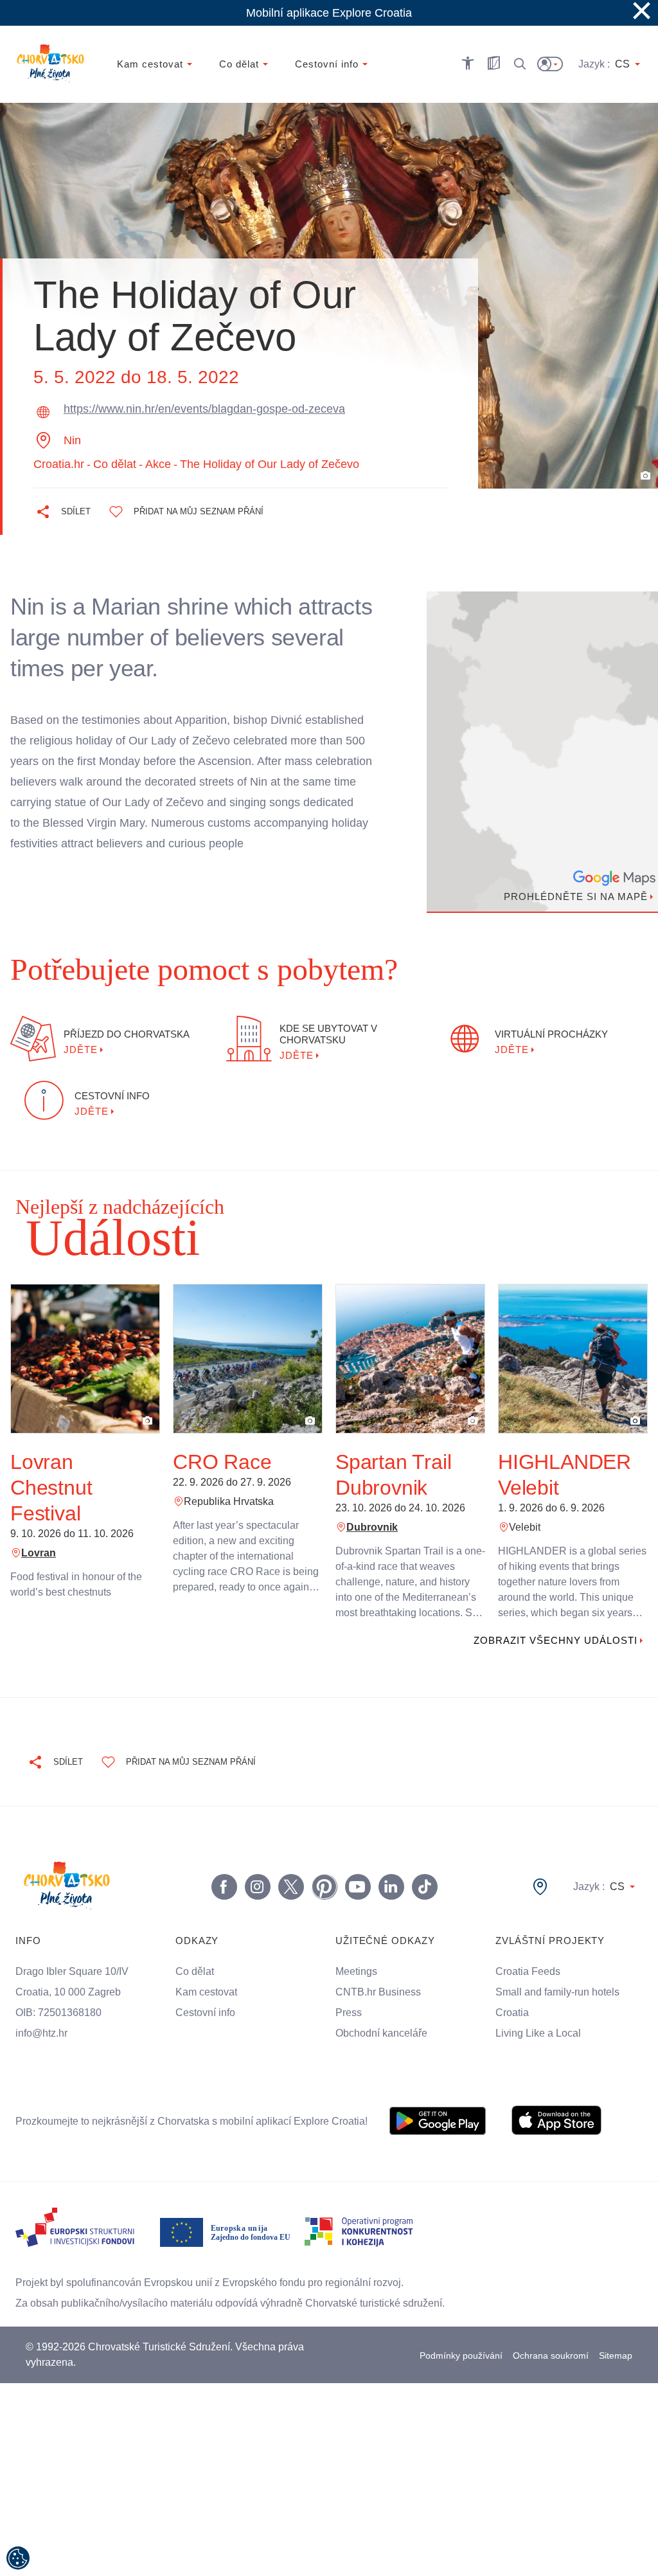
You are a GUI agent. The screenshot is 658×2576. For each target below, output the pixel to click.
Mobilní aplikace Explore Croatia (329, 13)
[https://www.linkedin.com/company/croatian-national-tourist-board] (391, 1887)
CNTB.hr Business (378, 1992)
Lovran (38, 1553)
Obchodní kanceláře (383, 2033)
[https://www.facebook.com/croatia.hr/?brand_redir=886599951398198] (224, 1887)
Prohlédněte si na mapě (573, 897)
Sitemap (616, 2356)
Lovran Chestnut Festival (52, 1487)
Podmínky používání (460, 2356)
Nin (74, 440)
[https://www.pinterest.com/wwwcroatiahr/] (324, 1887)
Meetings (357, 1972)
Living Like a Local (540, 2033)
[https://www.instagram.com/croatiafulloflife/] (257, 1887)
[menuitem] (438, 2121)
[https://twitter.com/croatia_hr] (290, 1887)
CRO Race (218, 1462)
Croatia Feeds (528, 1972)
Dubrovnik (372, 1527)
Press (348, 2013)
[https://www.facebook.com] (357, 1887)
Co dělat (195, 1972)
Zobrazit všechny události (552, 1641)
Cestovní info (208, 2013)
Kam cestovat (207, 1992)
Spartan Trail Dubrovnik (394, 1474)
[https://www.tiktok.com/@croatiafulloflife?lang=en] (424, 1887)
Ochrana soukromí (551, 2356)
